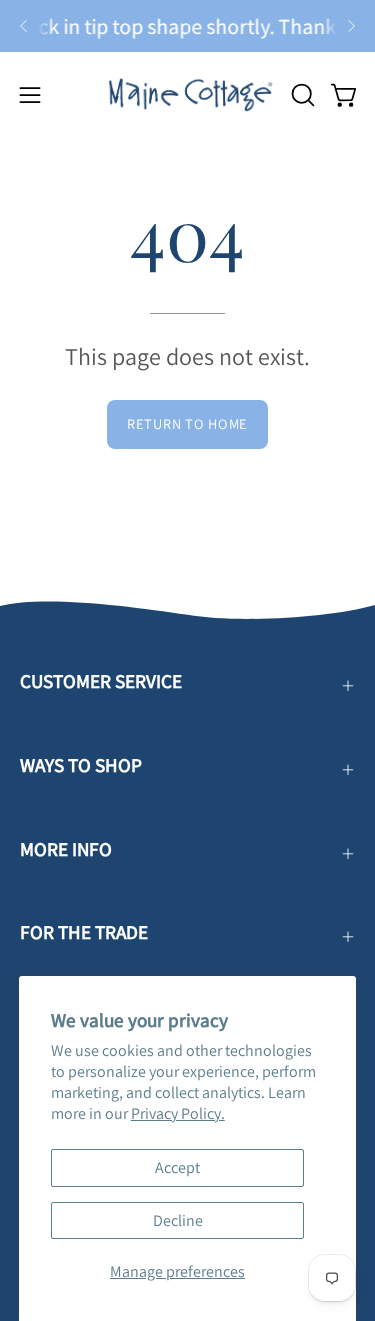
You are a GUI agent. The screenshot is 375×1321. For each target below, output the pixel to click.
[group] (187, 26)
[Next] (351, 26)
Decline (178, 1220)
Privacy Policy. (178, 1113)
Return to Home (187, 423)
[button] (301, 95)
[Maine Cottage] (188, 94)
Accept (177, 1167)
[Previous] (24, 26)
